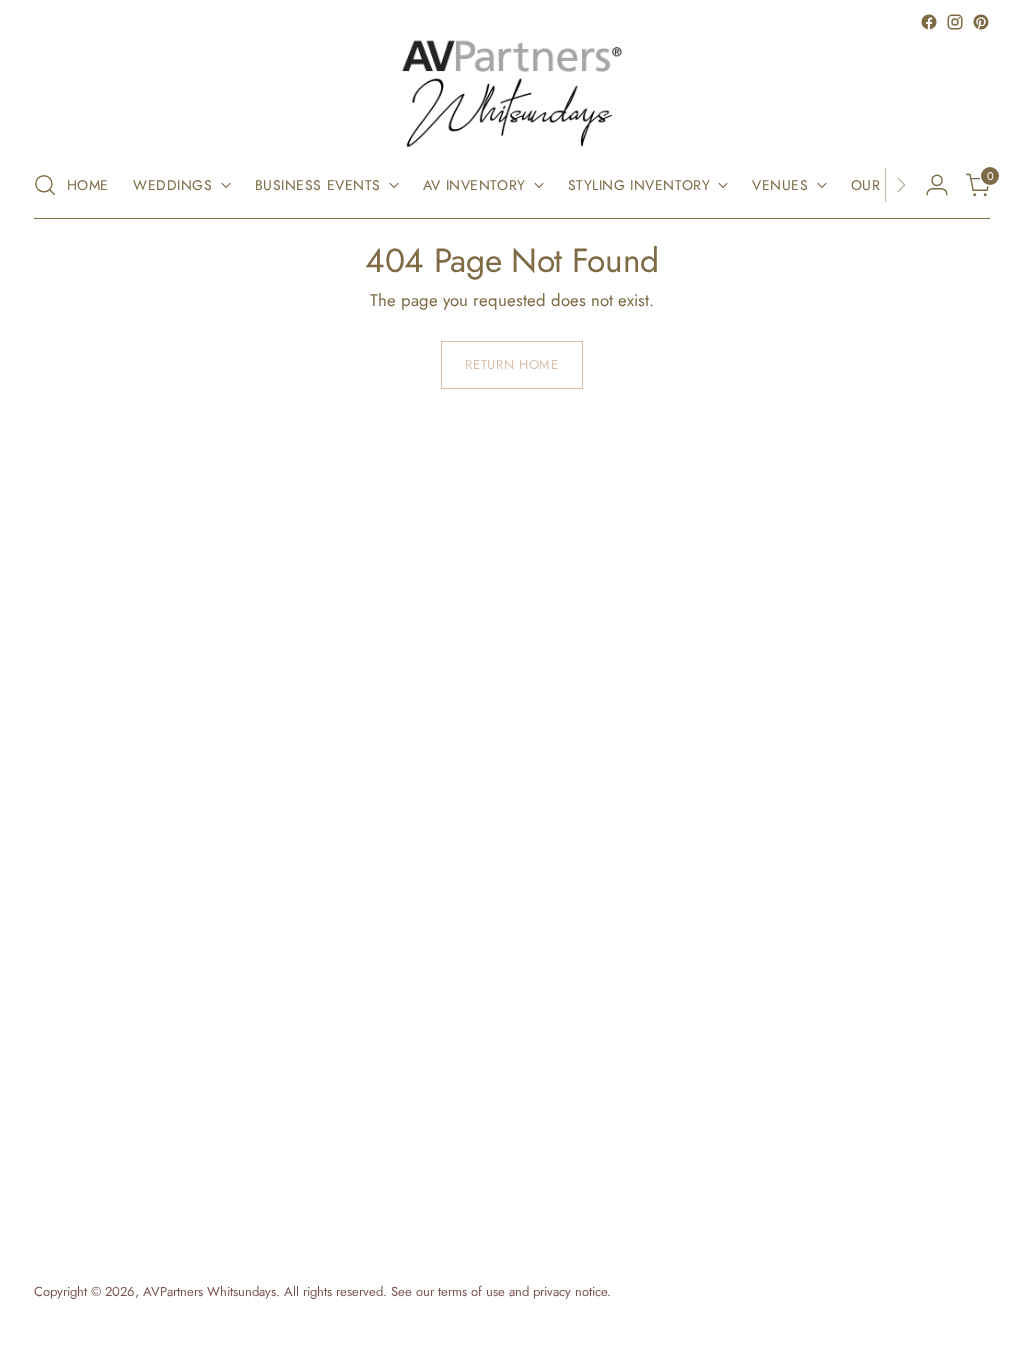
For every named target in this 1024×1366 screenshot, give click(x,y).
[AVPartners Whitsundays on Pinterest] (981, 22)
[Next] (901, 185)
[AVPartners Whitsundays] (512, 93)
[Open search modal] (45, 185)
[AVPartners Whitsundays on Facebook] (929, 22)
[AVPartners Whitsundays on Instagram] (955, 22)
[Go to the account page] (937, 185)
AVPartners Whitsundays (209, 1291)
